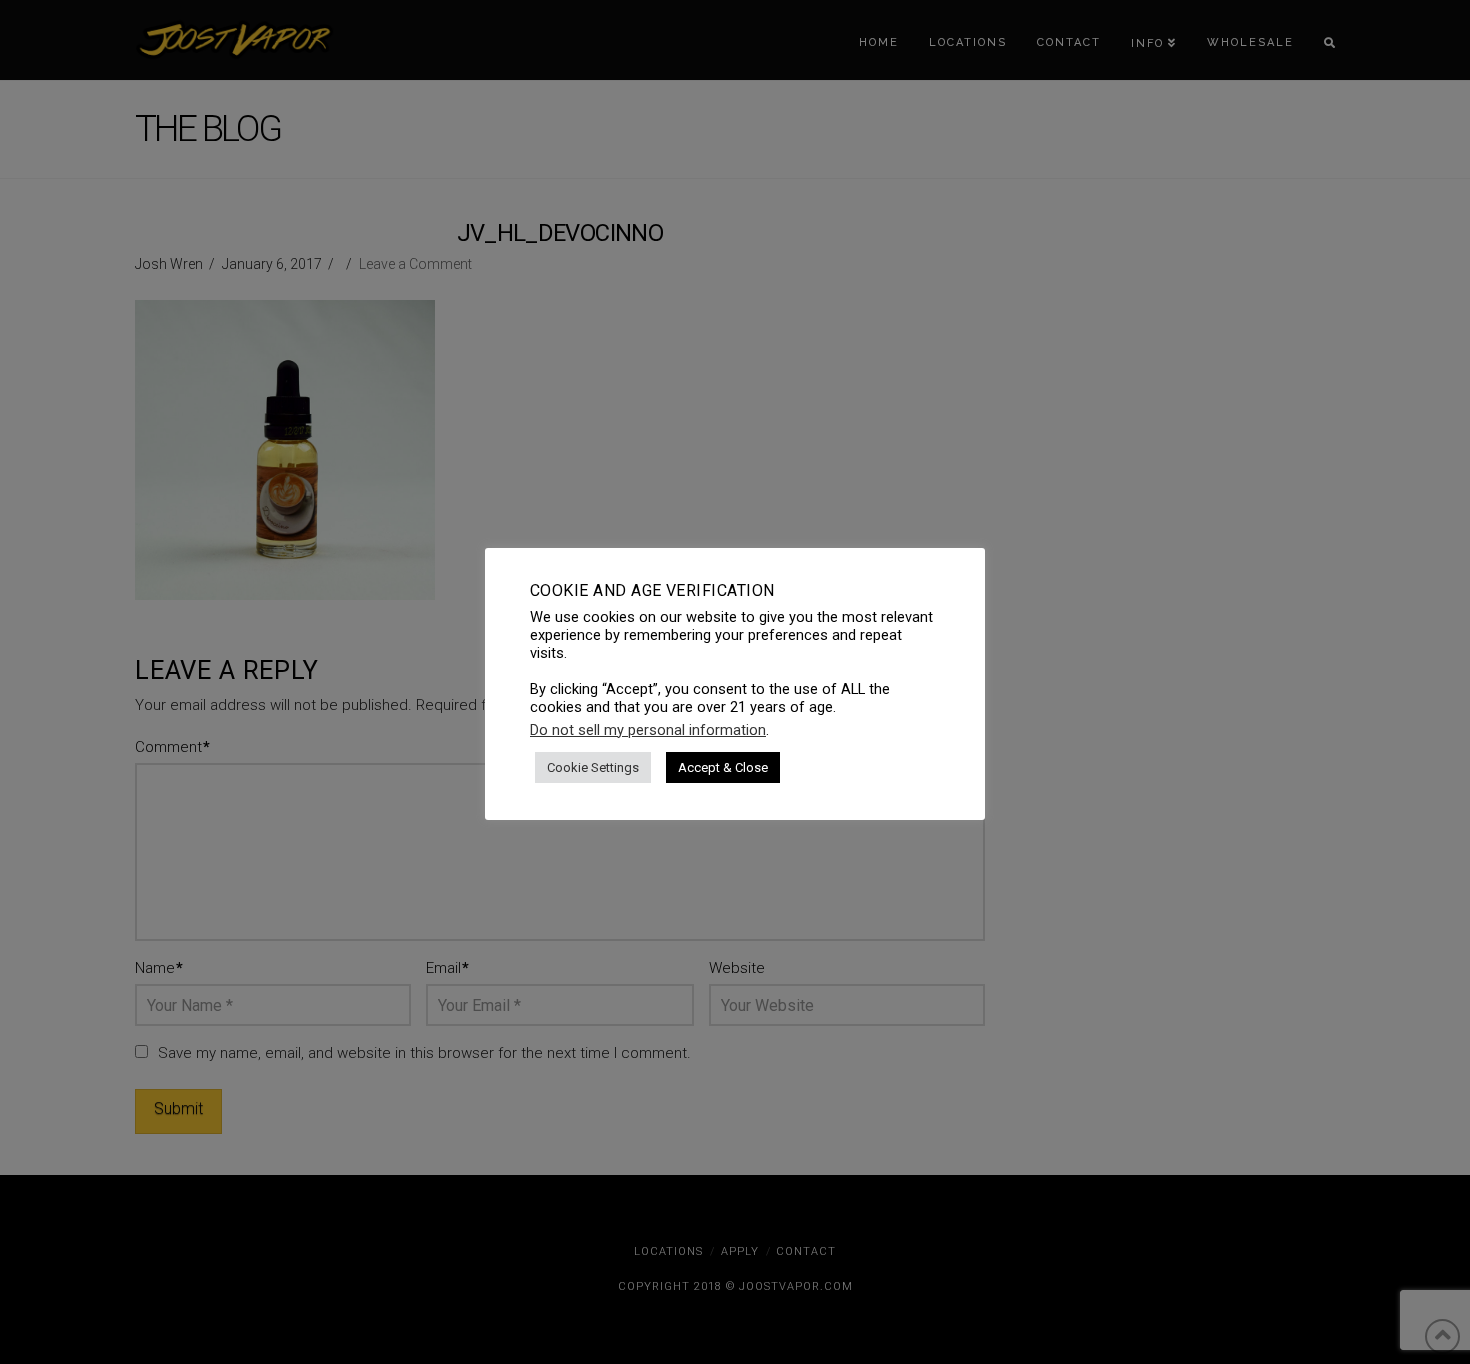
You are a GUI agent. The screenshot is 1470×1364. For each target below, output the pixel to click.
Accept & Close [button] (723, 767)
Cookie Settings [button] (593, 767)
